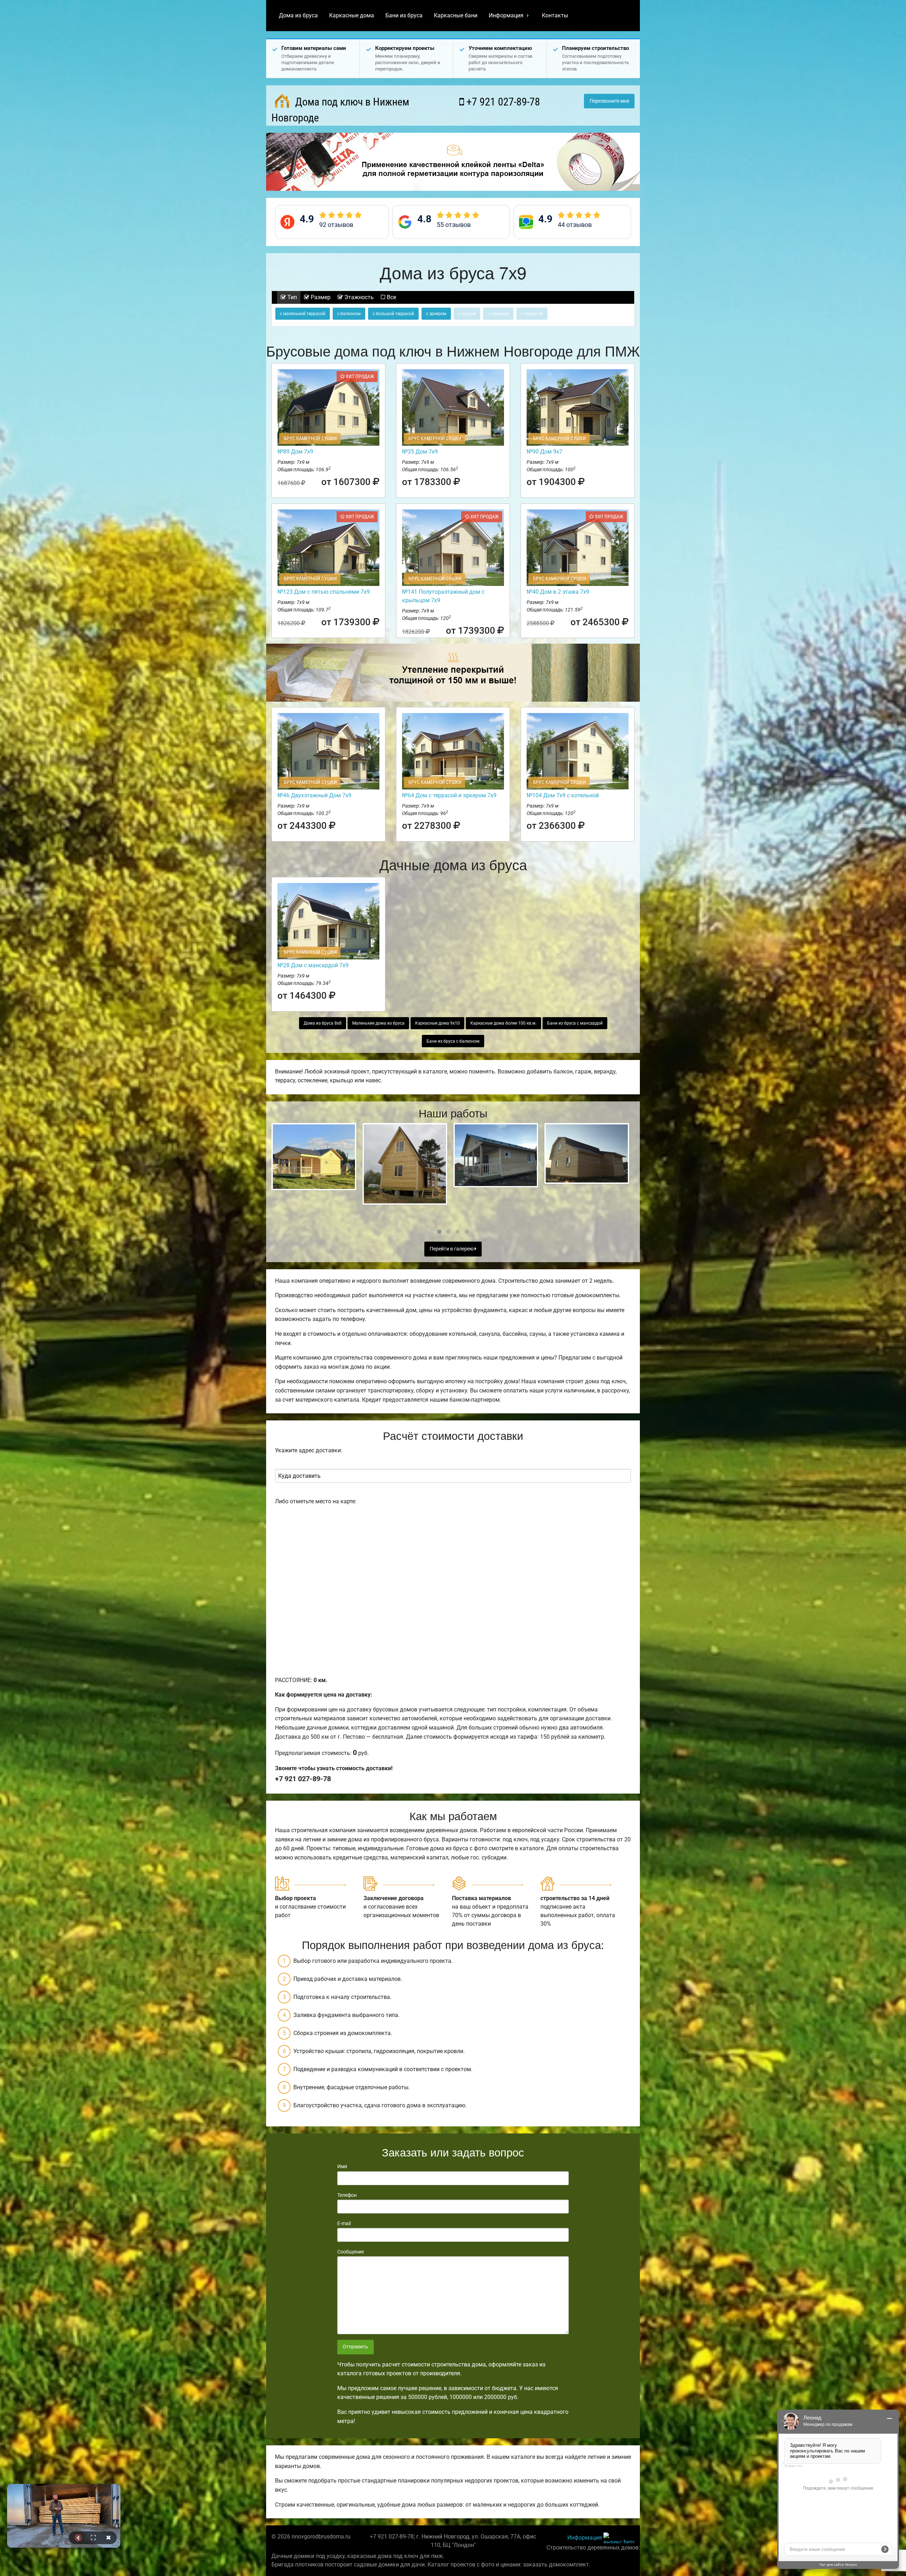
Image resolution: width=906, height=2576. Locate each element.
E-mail (344, 2223)
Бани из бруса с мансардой (575, 1023)
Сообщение (351, 2252)
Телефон (347, 2195)
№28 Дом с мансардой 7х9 (313, 965)
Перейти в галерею (452, 1249)
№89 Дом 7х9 (295, 452)
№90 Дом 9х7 (544, 452)
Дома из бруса (298, 15)
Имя (342, 2166)
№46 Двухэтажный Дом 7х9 (314, 795)
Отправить (355, 2347)
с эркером (436, 314)
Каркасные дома (352, 15)
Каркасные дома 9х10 (437, 1023)
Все (391, 297)
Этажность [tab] (358, 297)
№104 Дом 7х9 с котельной (563, 795)
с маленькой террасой (303, 314)
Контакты (555, 15)
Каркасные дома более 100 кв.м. (503, 1023)
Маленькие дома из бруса (378, 1023)
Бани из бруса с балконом (453, 1041)
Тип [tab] (291, 297)
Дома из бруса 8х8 (323, 1023)
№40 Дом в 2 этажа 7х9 (558, 592)
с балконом (349, 314)
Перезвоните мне (609, 101)
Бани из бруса (404, 15)
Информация (506, 15)
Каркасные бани (456, 15)
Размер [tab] (320, 297)
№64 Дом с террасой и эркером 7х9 (449, 795)
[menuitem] (298, 16)
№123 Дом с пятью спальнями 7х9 (324, 592)
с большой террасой (393, 314)
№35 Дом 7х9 (420, 452)
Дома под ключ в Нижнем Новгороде (340, 110)
